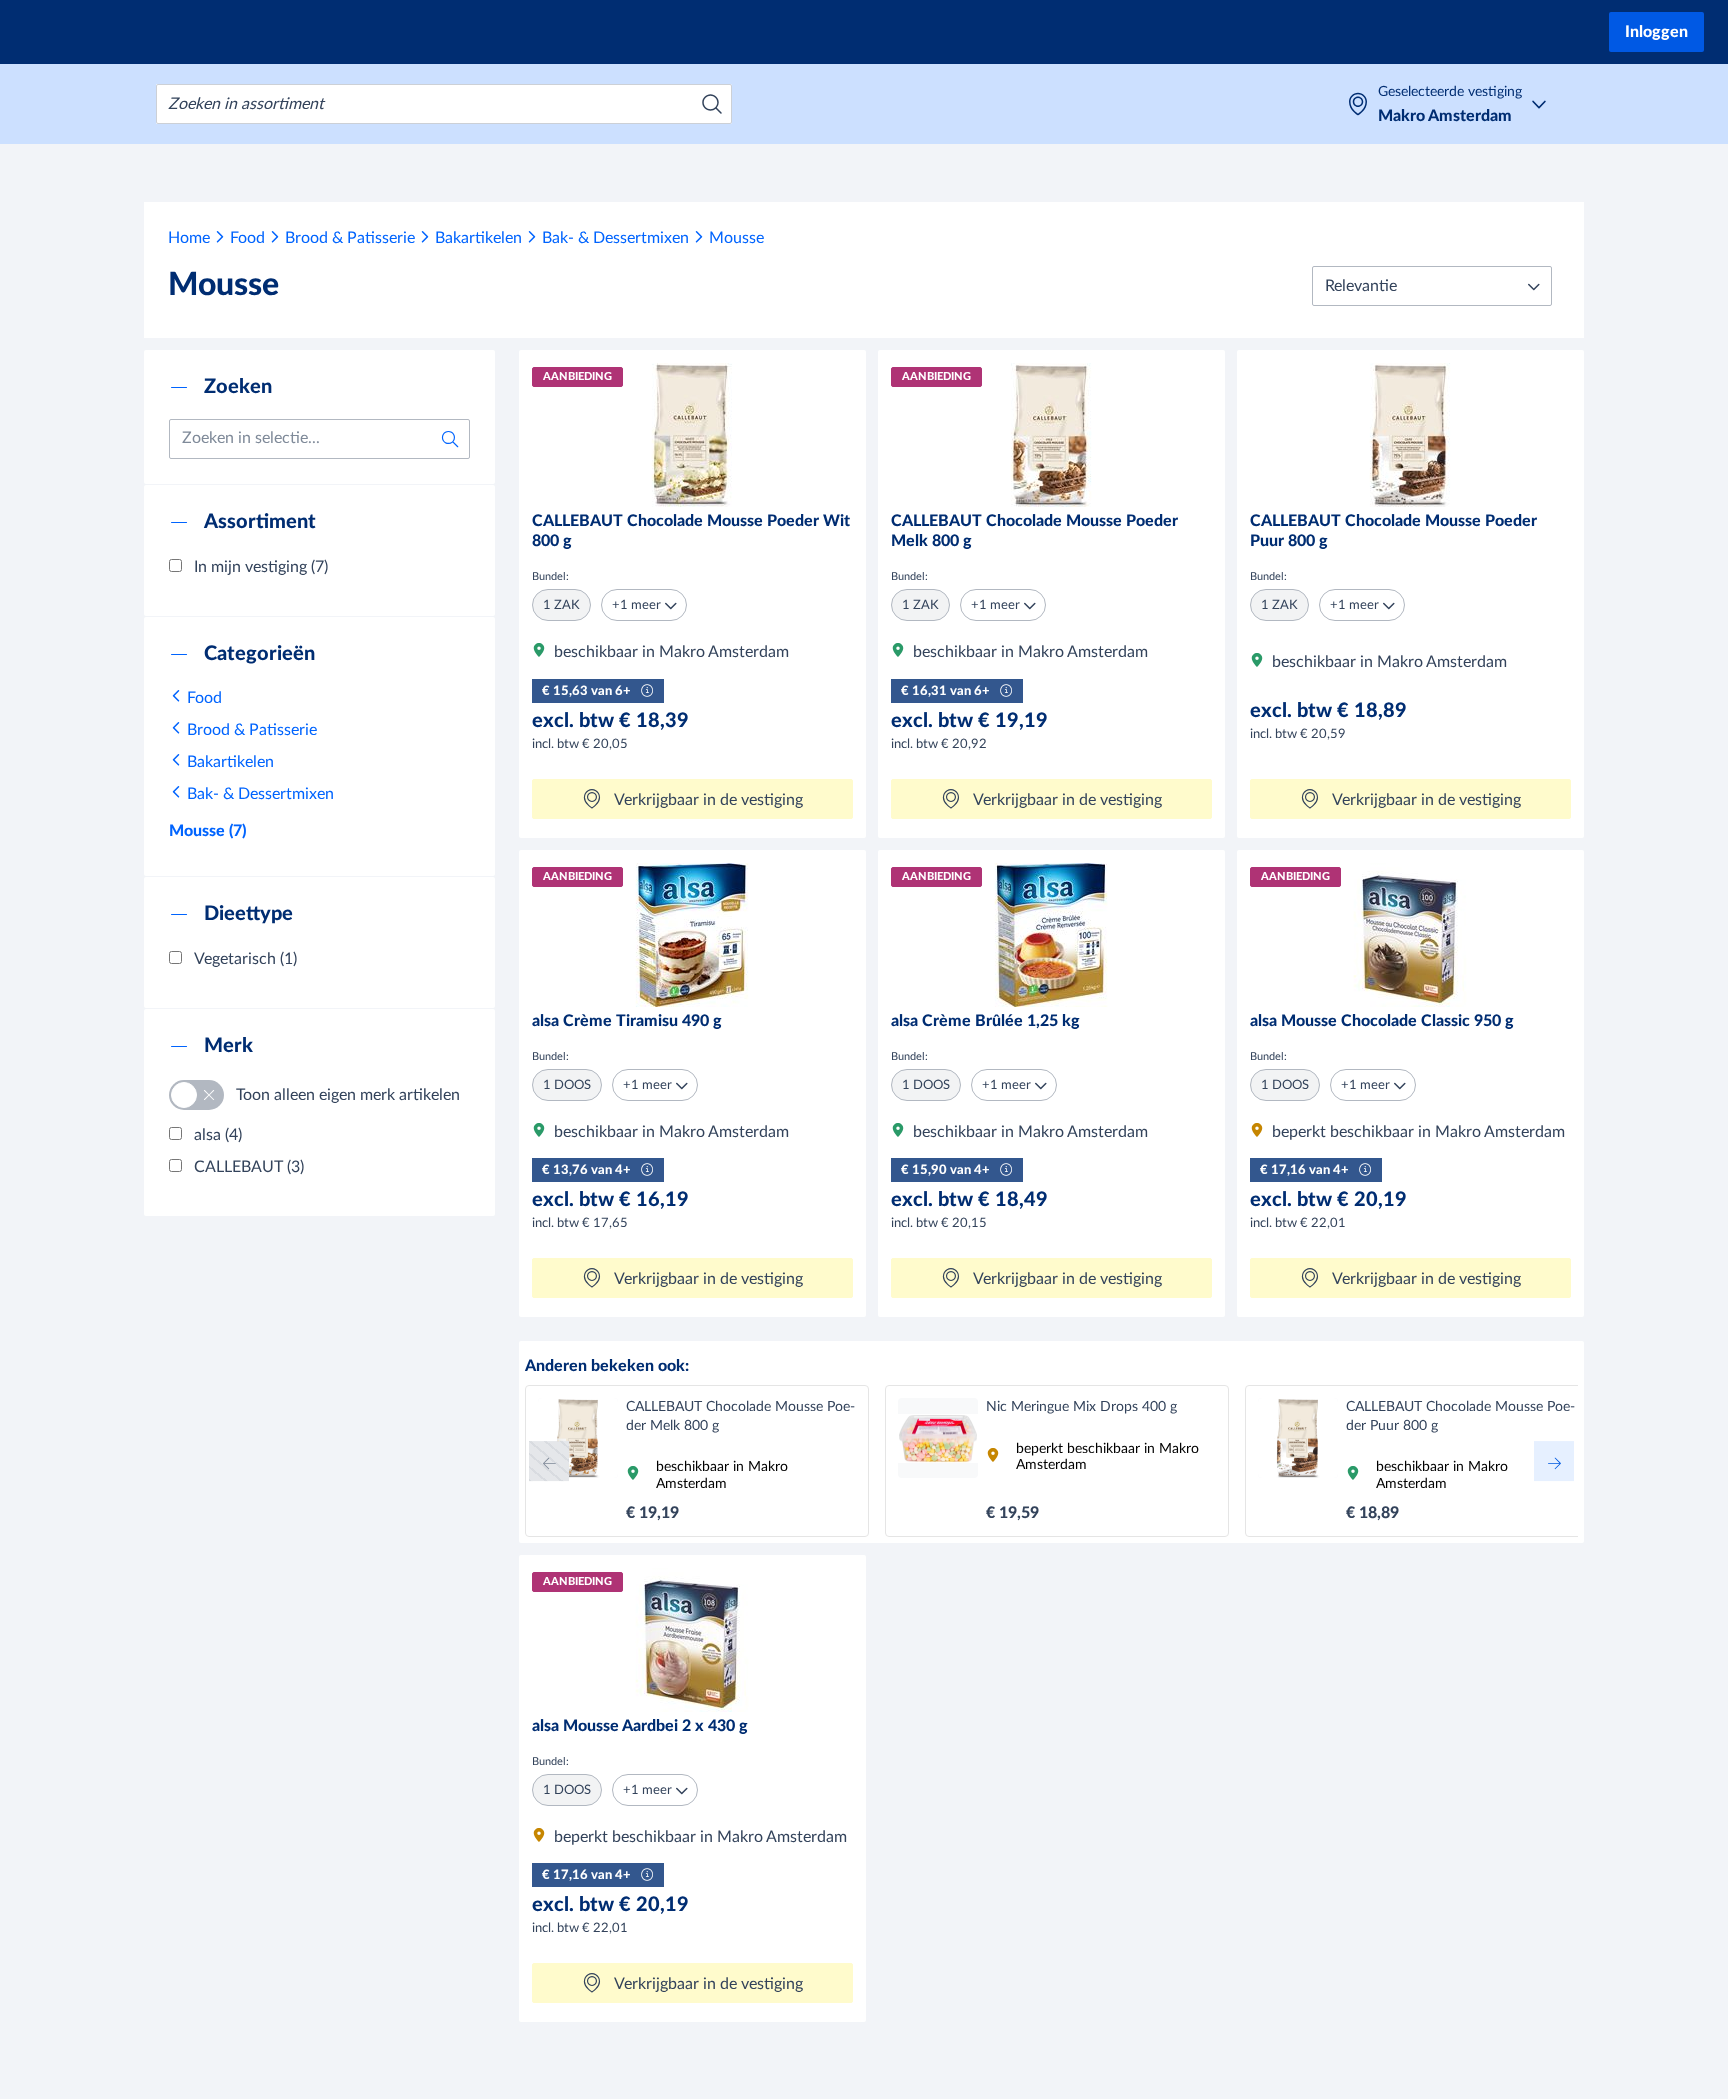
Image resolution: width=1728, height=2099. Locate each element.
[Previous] (549, 1461)
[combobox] (444, 104)
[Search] (712, 104)
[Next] (1554, 1461)
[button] (1432, 286)
